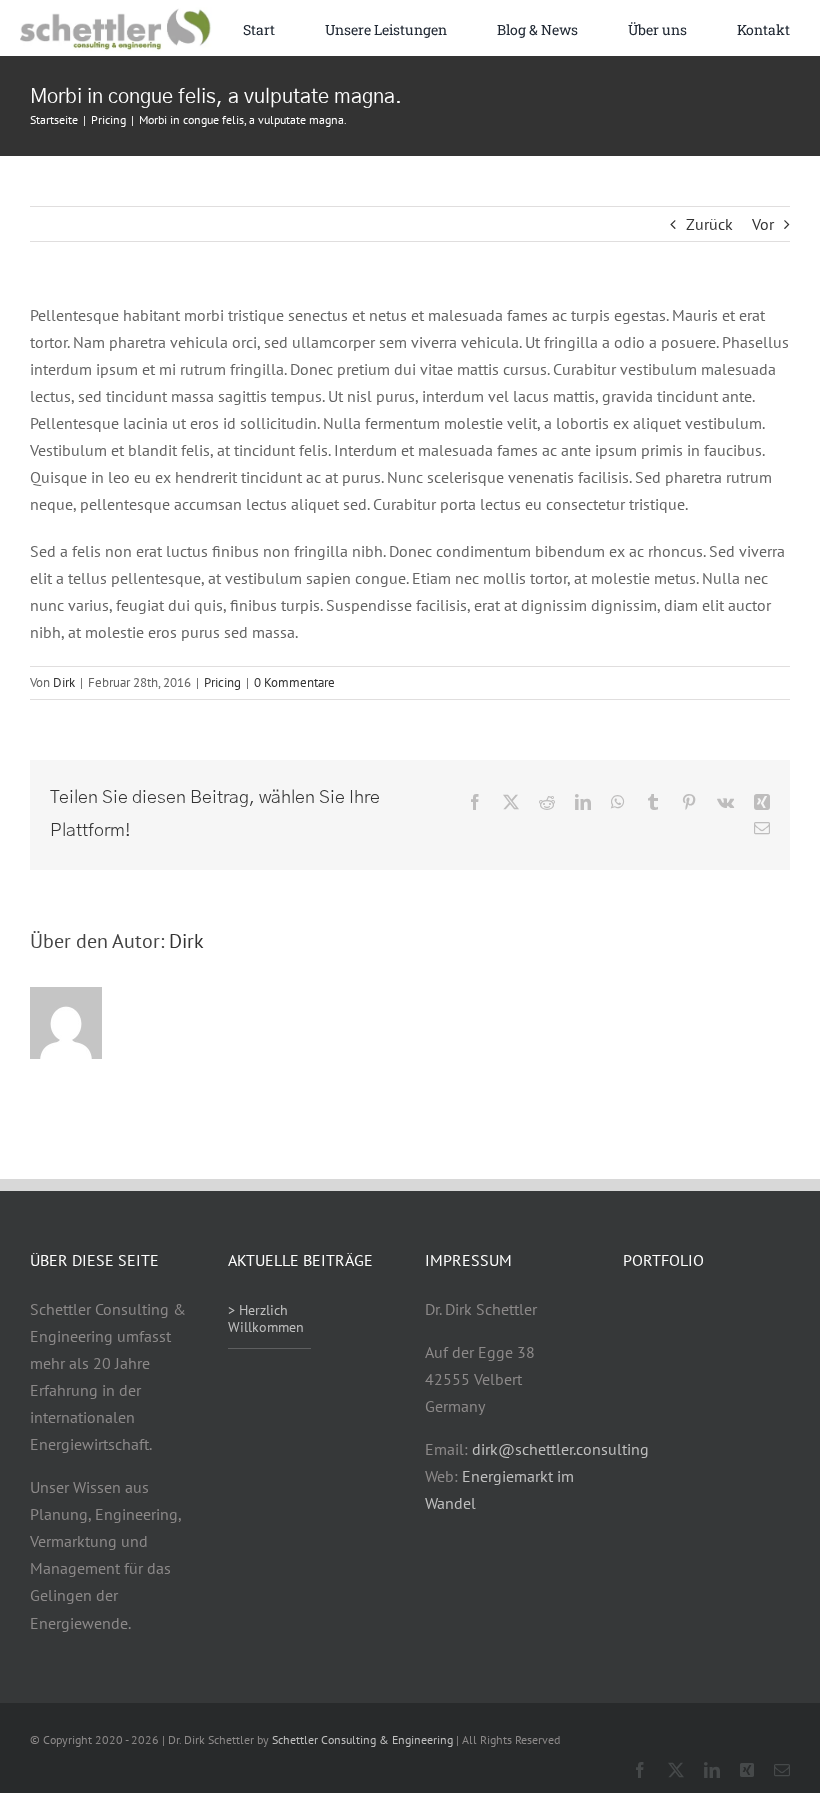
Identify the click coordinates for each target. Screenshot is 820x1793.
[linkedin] (712, 1770)
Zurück (709, 224)
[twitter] (676, 1770)
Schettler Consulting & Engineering (362, 1739)
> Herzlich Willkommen (266, 1318)
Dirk (64, 682)
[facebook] (640, 1770)
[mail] (782, 1770)
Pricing (222, 682)
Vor (763, 224)
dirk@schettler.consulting (560, 1449)
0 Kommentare (294, 682)
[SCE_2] (114, 15)
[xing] (747, 1770)
